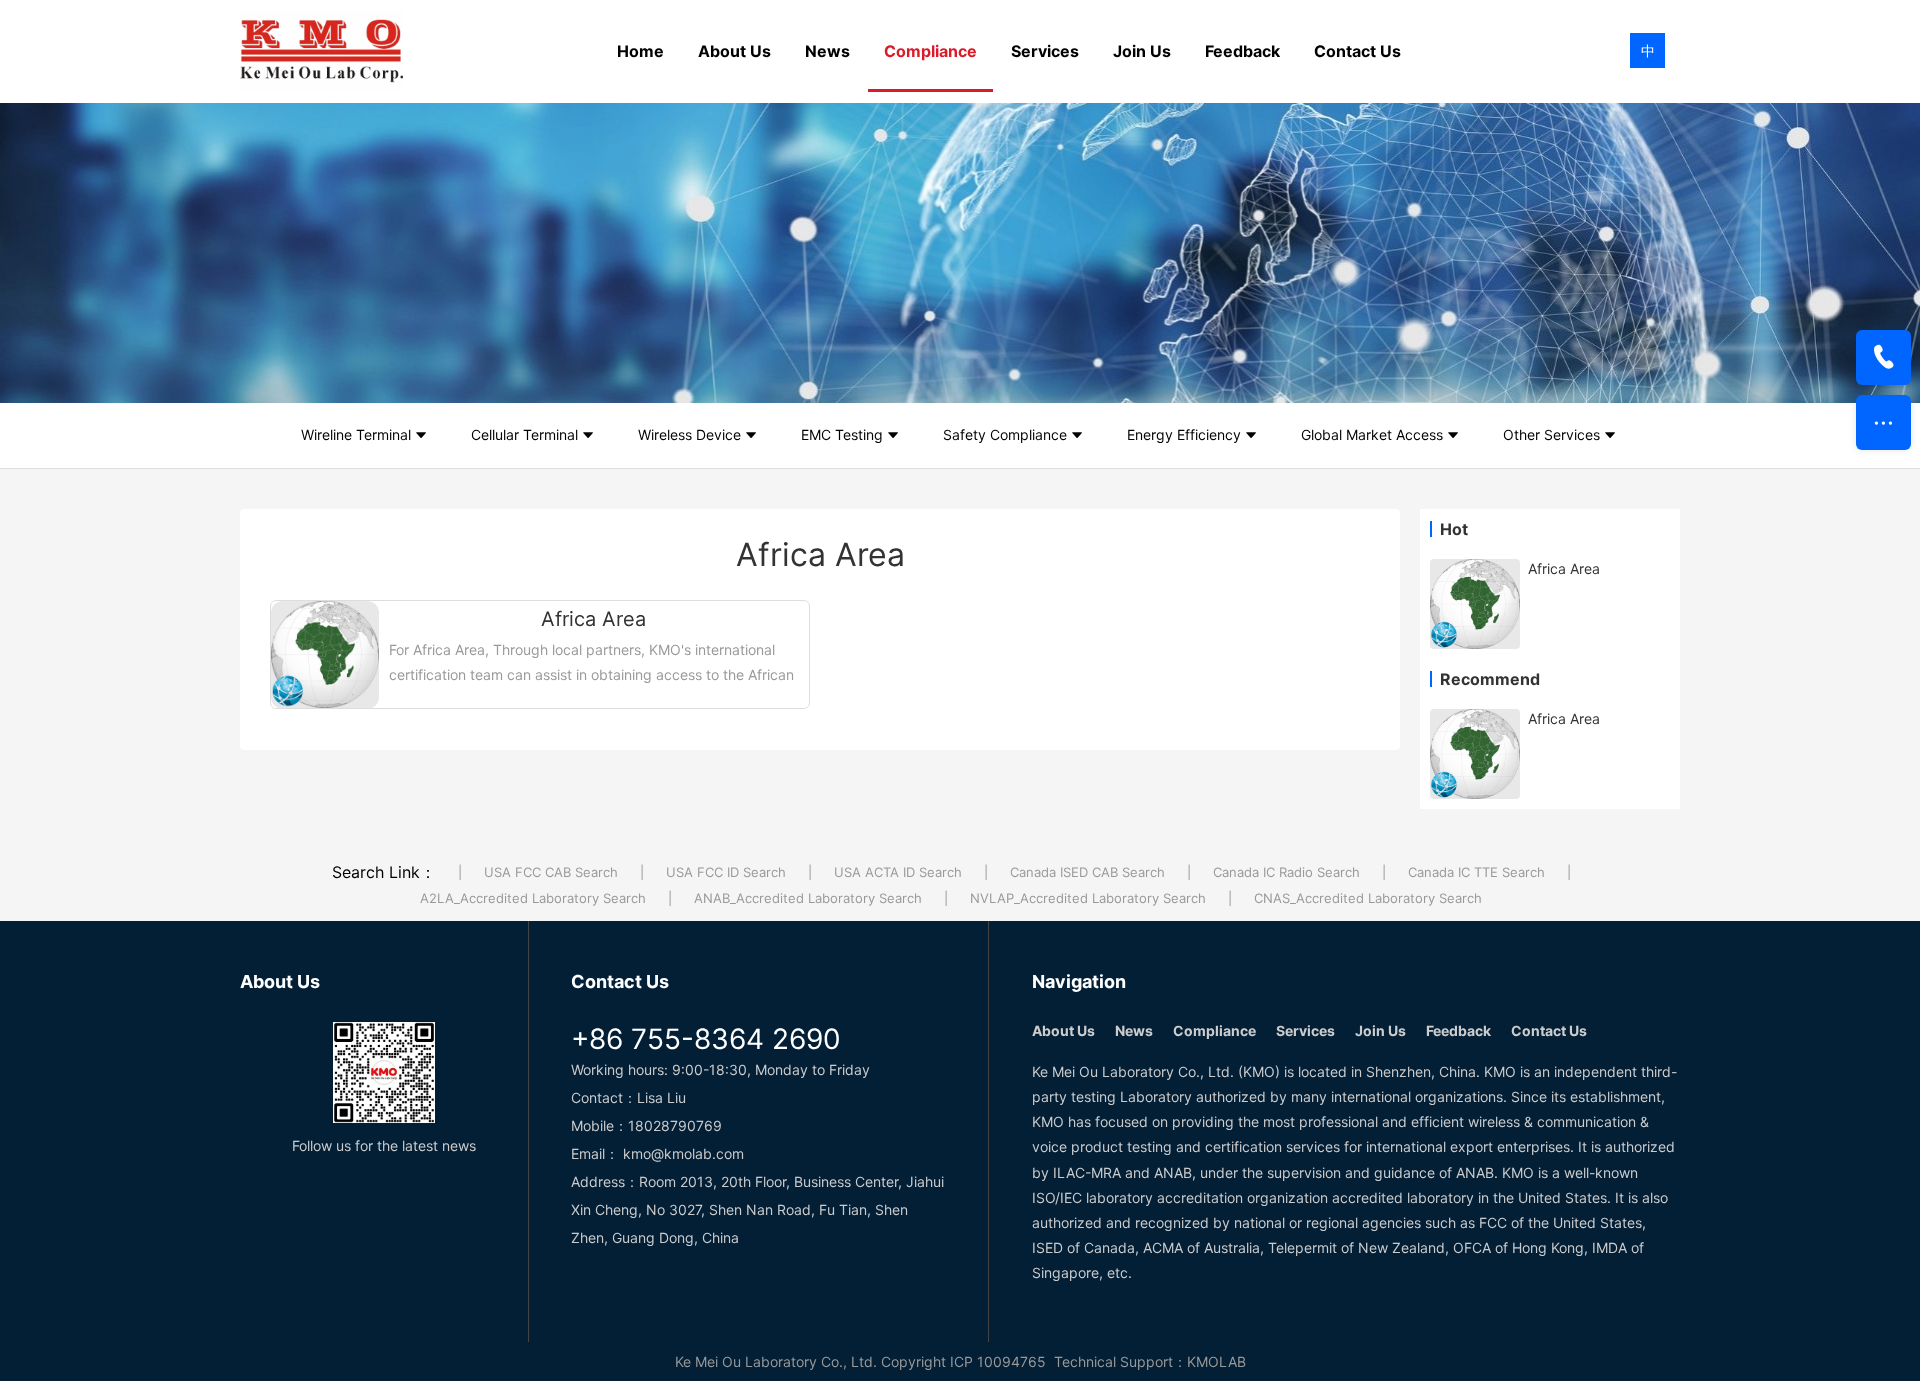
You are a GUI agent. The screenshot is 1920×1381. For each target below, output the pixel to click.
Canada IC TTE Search (1476, 872)
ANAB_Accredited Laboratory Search (808, 898)
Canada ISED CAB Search (1087, 872)
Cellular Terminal (524, 434)
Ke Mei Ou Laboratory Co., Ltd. (776, 1361)
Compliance (930, 51)
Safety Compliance (1005, 434)
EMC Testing (842, 434)
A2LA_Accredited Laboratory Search (533, 898)
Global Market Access (1372, 434)
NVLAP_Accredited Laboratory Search (1088, 898)
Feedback (1242, 51)
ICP (961, 1361)
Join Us (1142, 51)
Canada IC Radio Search (1286, 872)
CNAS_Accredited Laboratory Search (1368, 898)
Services (1045, 51)
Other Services (1551, 434)
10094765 (1011, 1361)
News (827, 51)
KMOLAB (1216, 1361)
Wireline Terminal (356, 434)
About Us (734, 51)
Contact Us (1357, 51)
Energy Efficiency (1184, 434)
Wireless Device (689, 434)
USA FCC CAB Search (551, 872)
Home (640, 51)
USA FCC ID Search (726, 872)
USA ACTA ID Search (898, 872)
